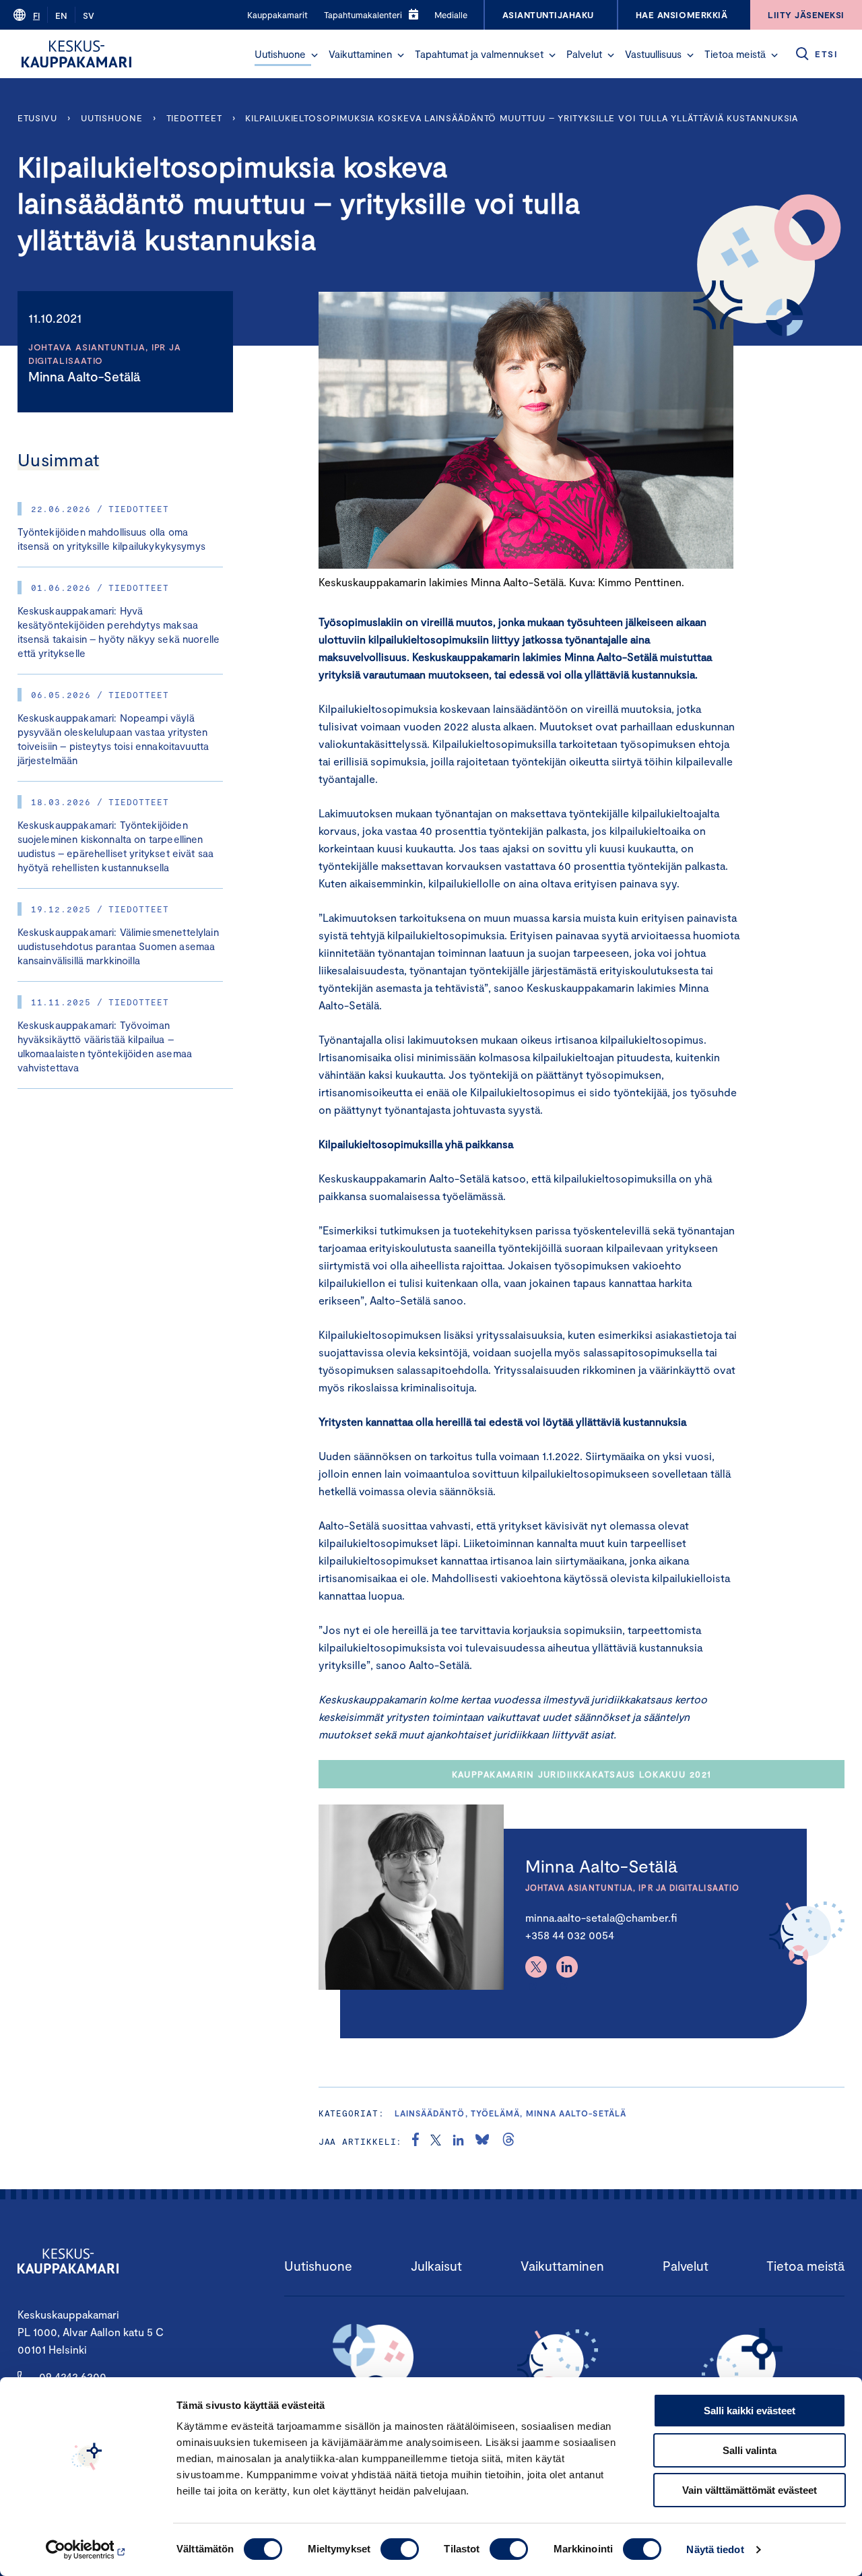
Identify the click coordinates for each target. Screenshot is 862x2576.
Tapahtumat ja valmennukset (479, 54)
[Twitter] (536, 1967)
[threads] (508, 2141)
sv (89, 15)
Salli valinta (750, 2450)
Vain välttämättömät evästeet (750, 2490)
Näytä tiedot (715, 2549)
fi (36, 15)
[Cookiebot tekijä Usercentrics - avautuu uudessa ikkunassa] (87, 2550)
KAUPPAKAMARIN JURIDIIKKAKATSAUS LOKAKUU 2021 (582, 1774)
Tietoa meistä (735, 54)
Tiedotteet (194, 118)
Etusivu (37, 118)
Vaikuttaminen (360, 54)
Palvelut (584, 54)
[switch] (400, 2549)
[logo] (76, 54)
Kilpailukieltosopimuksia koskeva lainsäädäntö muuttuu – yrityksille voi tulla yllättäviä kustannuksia (522, 118)
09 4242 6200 (73, 2376)
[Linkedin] (567, 1967)
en (61, 15)
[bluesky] (482, 2141)
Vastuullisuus (653, 54)
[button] (314, 55)
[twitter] (436, 2141)
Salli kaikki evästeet (750, 2411)
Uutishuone (280, 54)
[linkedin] (458, 2141)
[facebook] (416, 2141)
